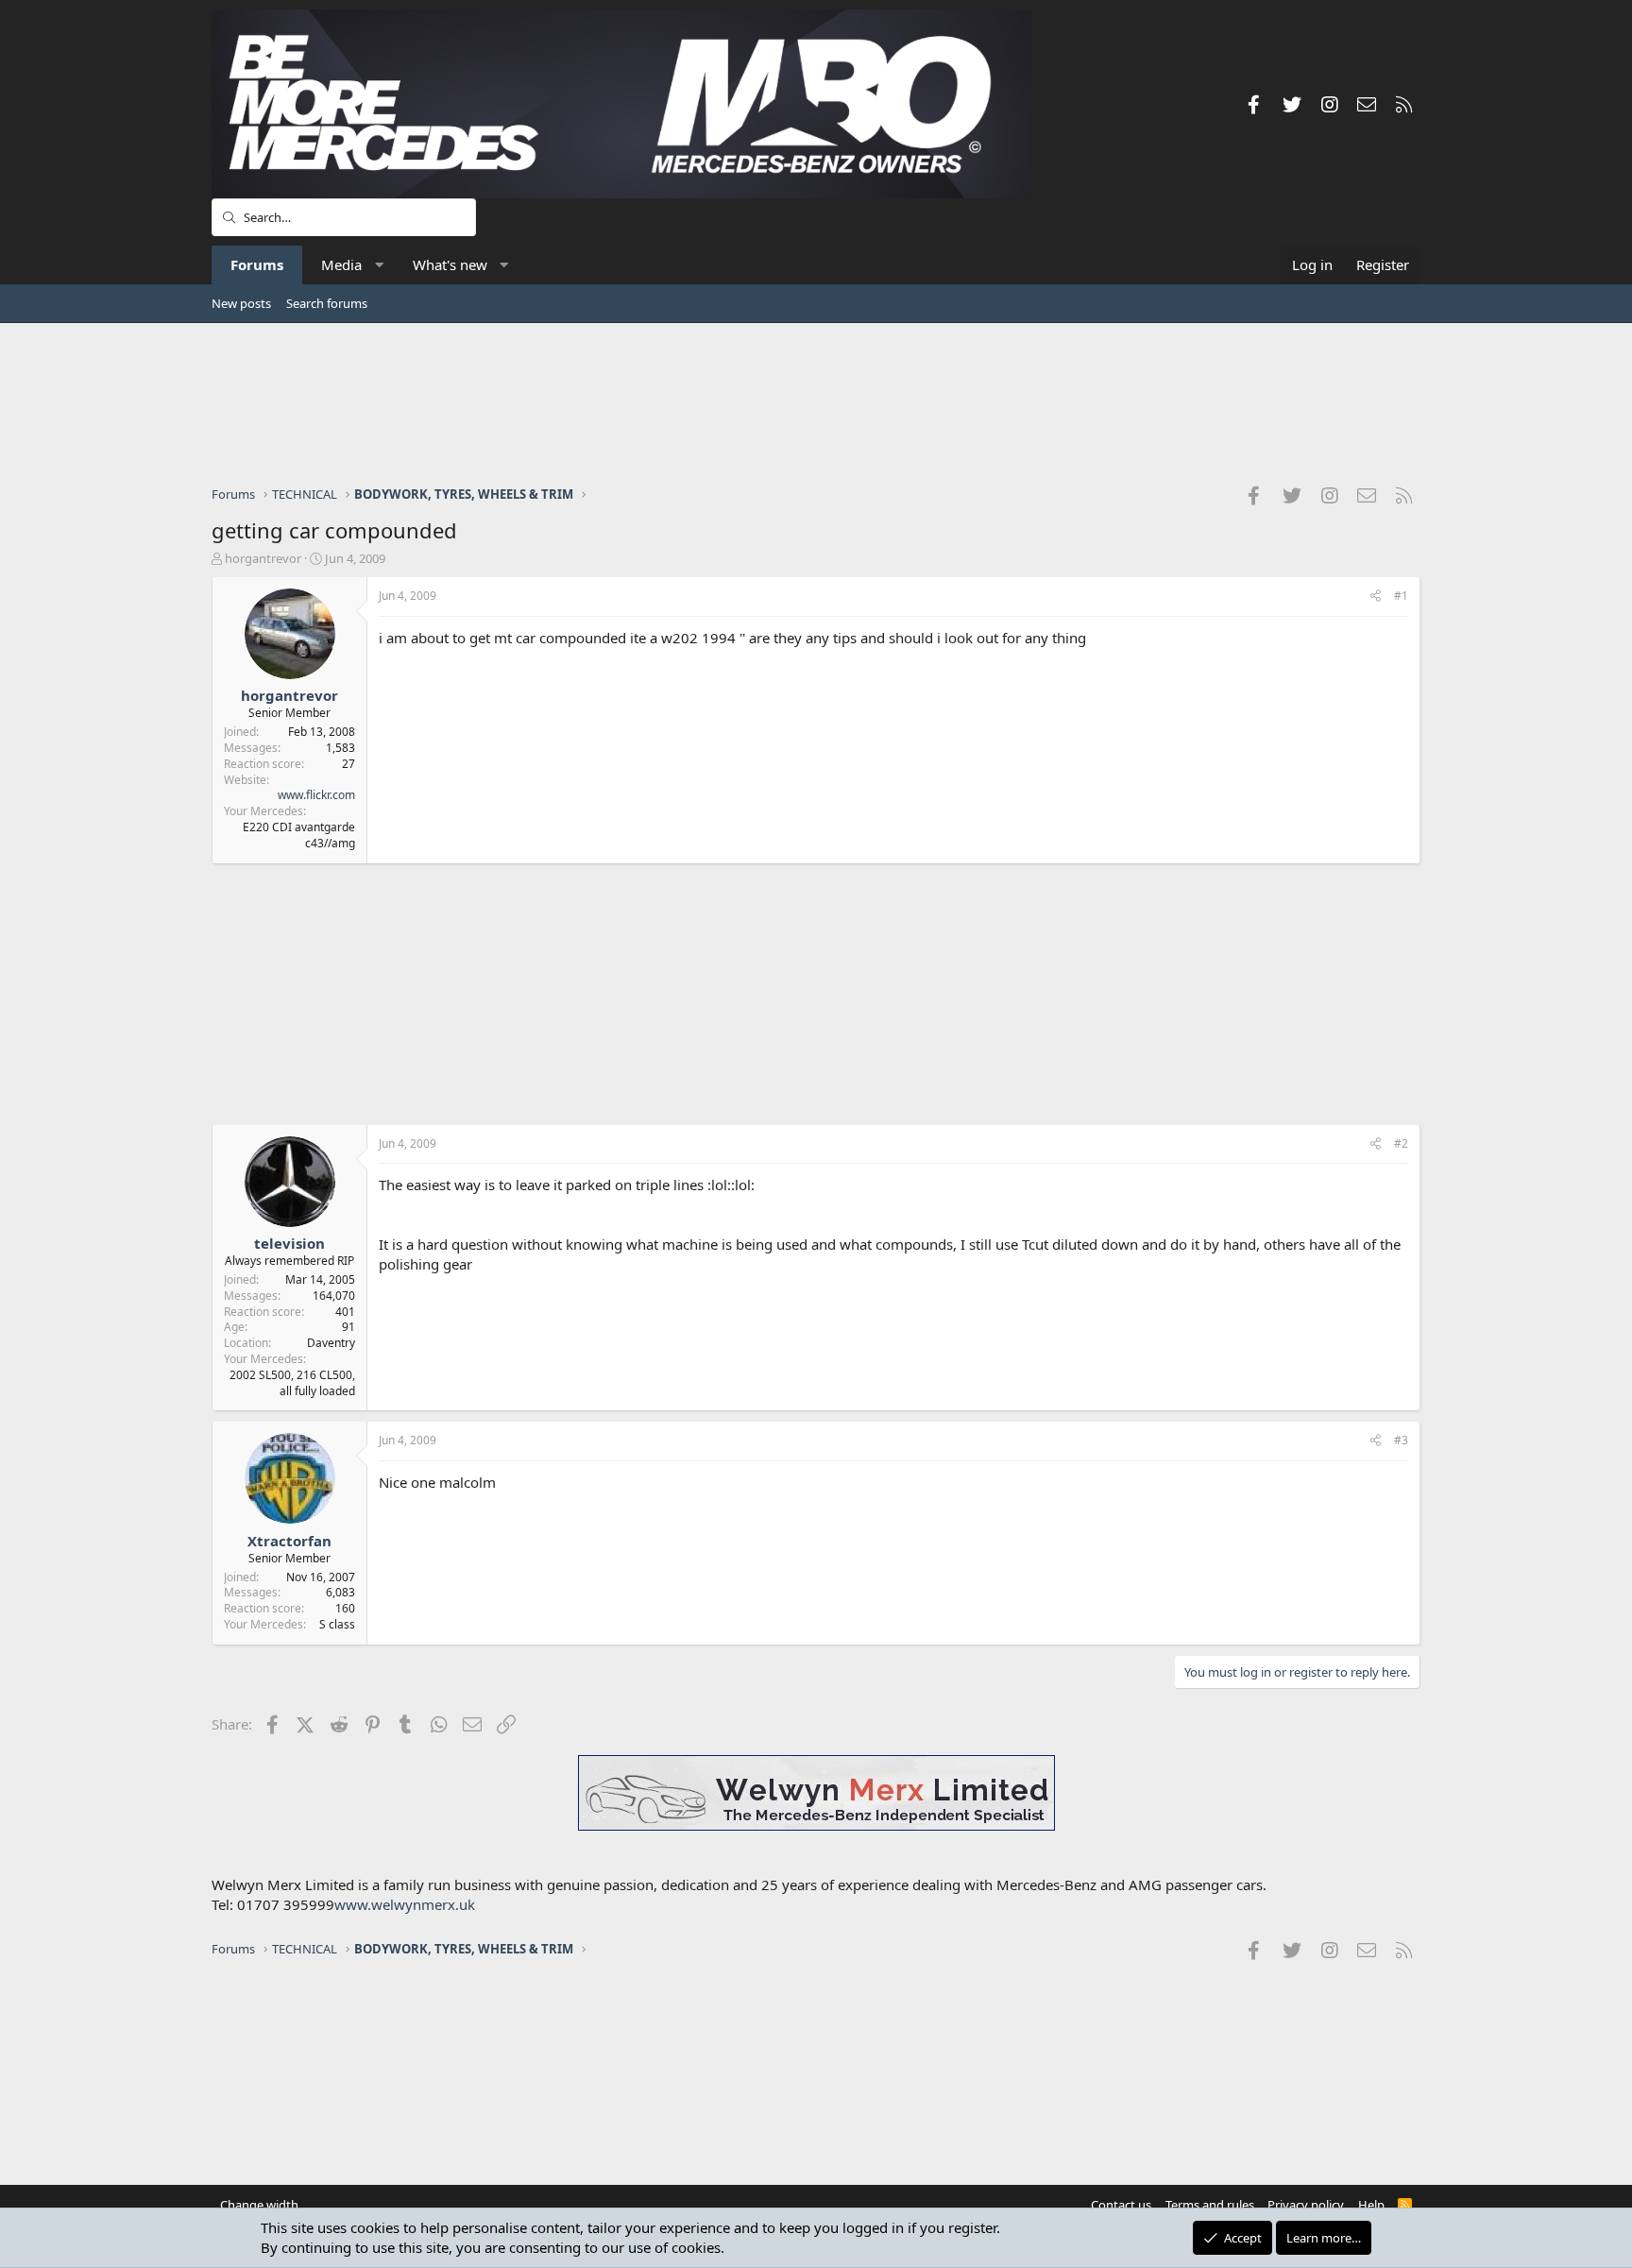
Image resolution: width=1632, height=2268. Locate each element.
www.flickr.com (316, 795)
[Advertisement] (816, 403)
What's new (450, 264)
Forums (257, 264)
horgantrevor (263, 558)
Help (1371, 2205)
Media (341, 264)
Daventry (331, 1343)
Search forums (327, 303)
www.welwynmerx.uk (405, 1904)
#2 (1401, 1143)
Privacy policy (1306, 2205)
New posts (241, 303)
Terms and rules (1210, 2205)
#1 (1401, 596)
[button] (379, 265)
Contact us (1121, 2205)
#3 (1401, 1440)
